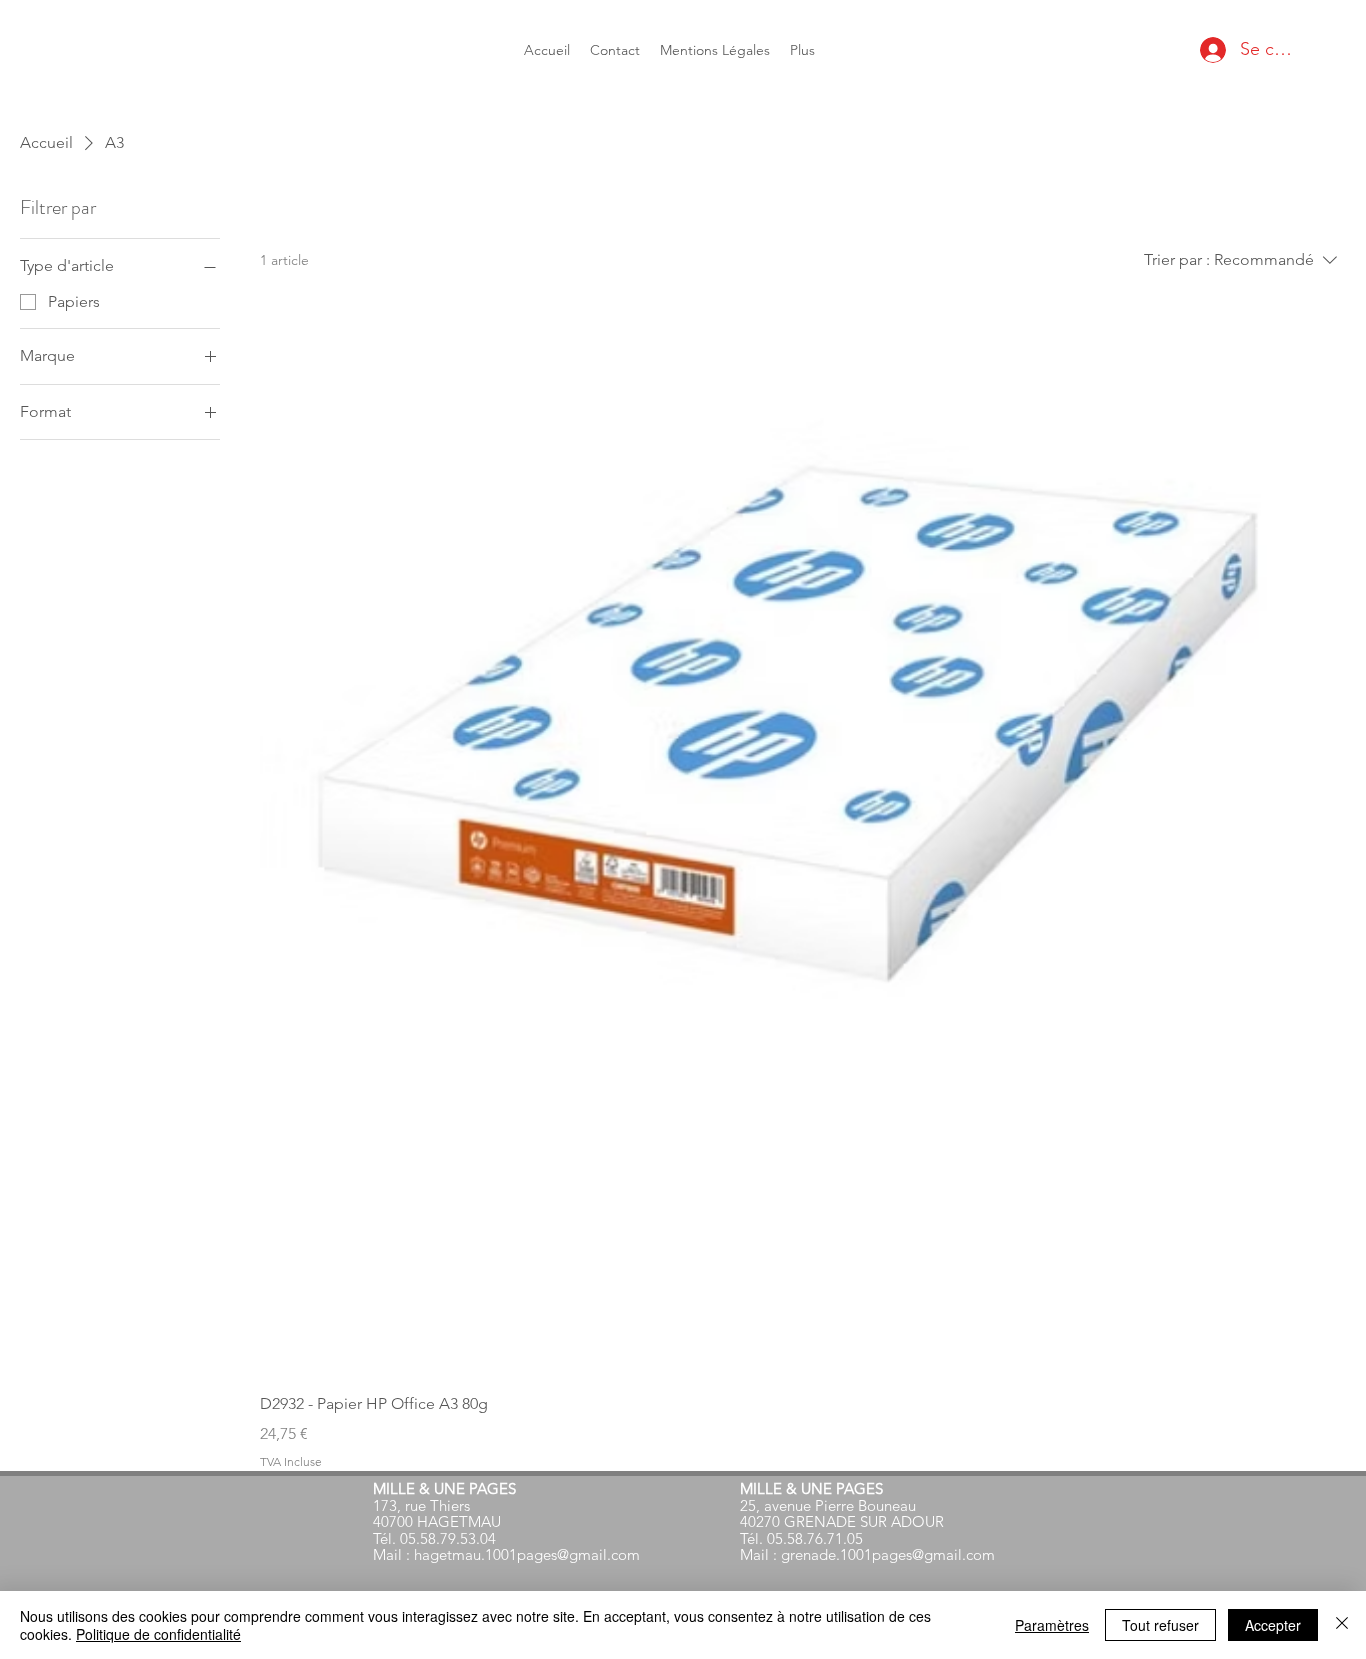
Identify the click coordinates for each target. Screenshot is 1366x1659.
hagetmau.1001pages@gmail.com (527, 1554)
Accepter (1273, 1625)
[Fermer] (1342, 1625)
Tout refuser (1160, 1625)
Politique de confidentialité (158, 1634)
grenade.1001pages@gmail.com (888, 1554)
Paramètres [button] (1052, 1625)
